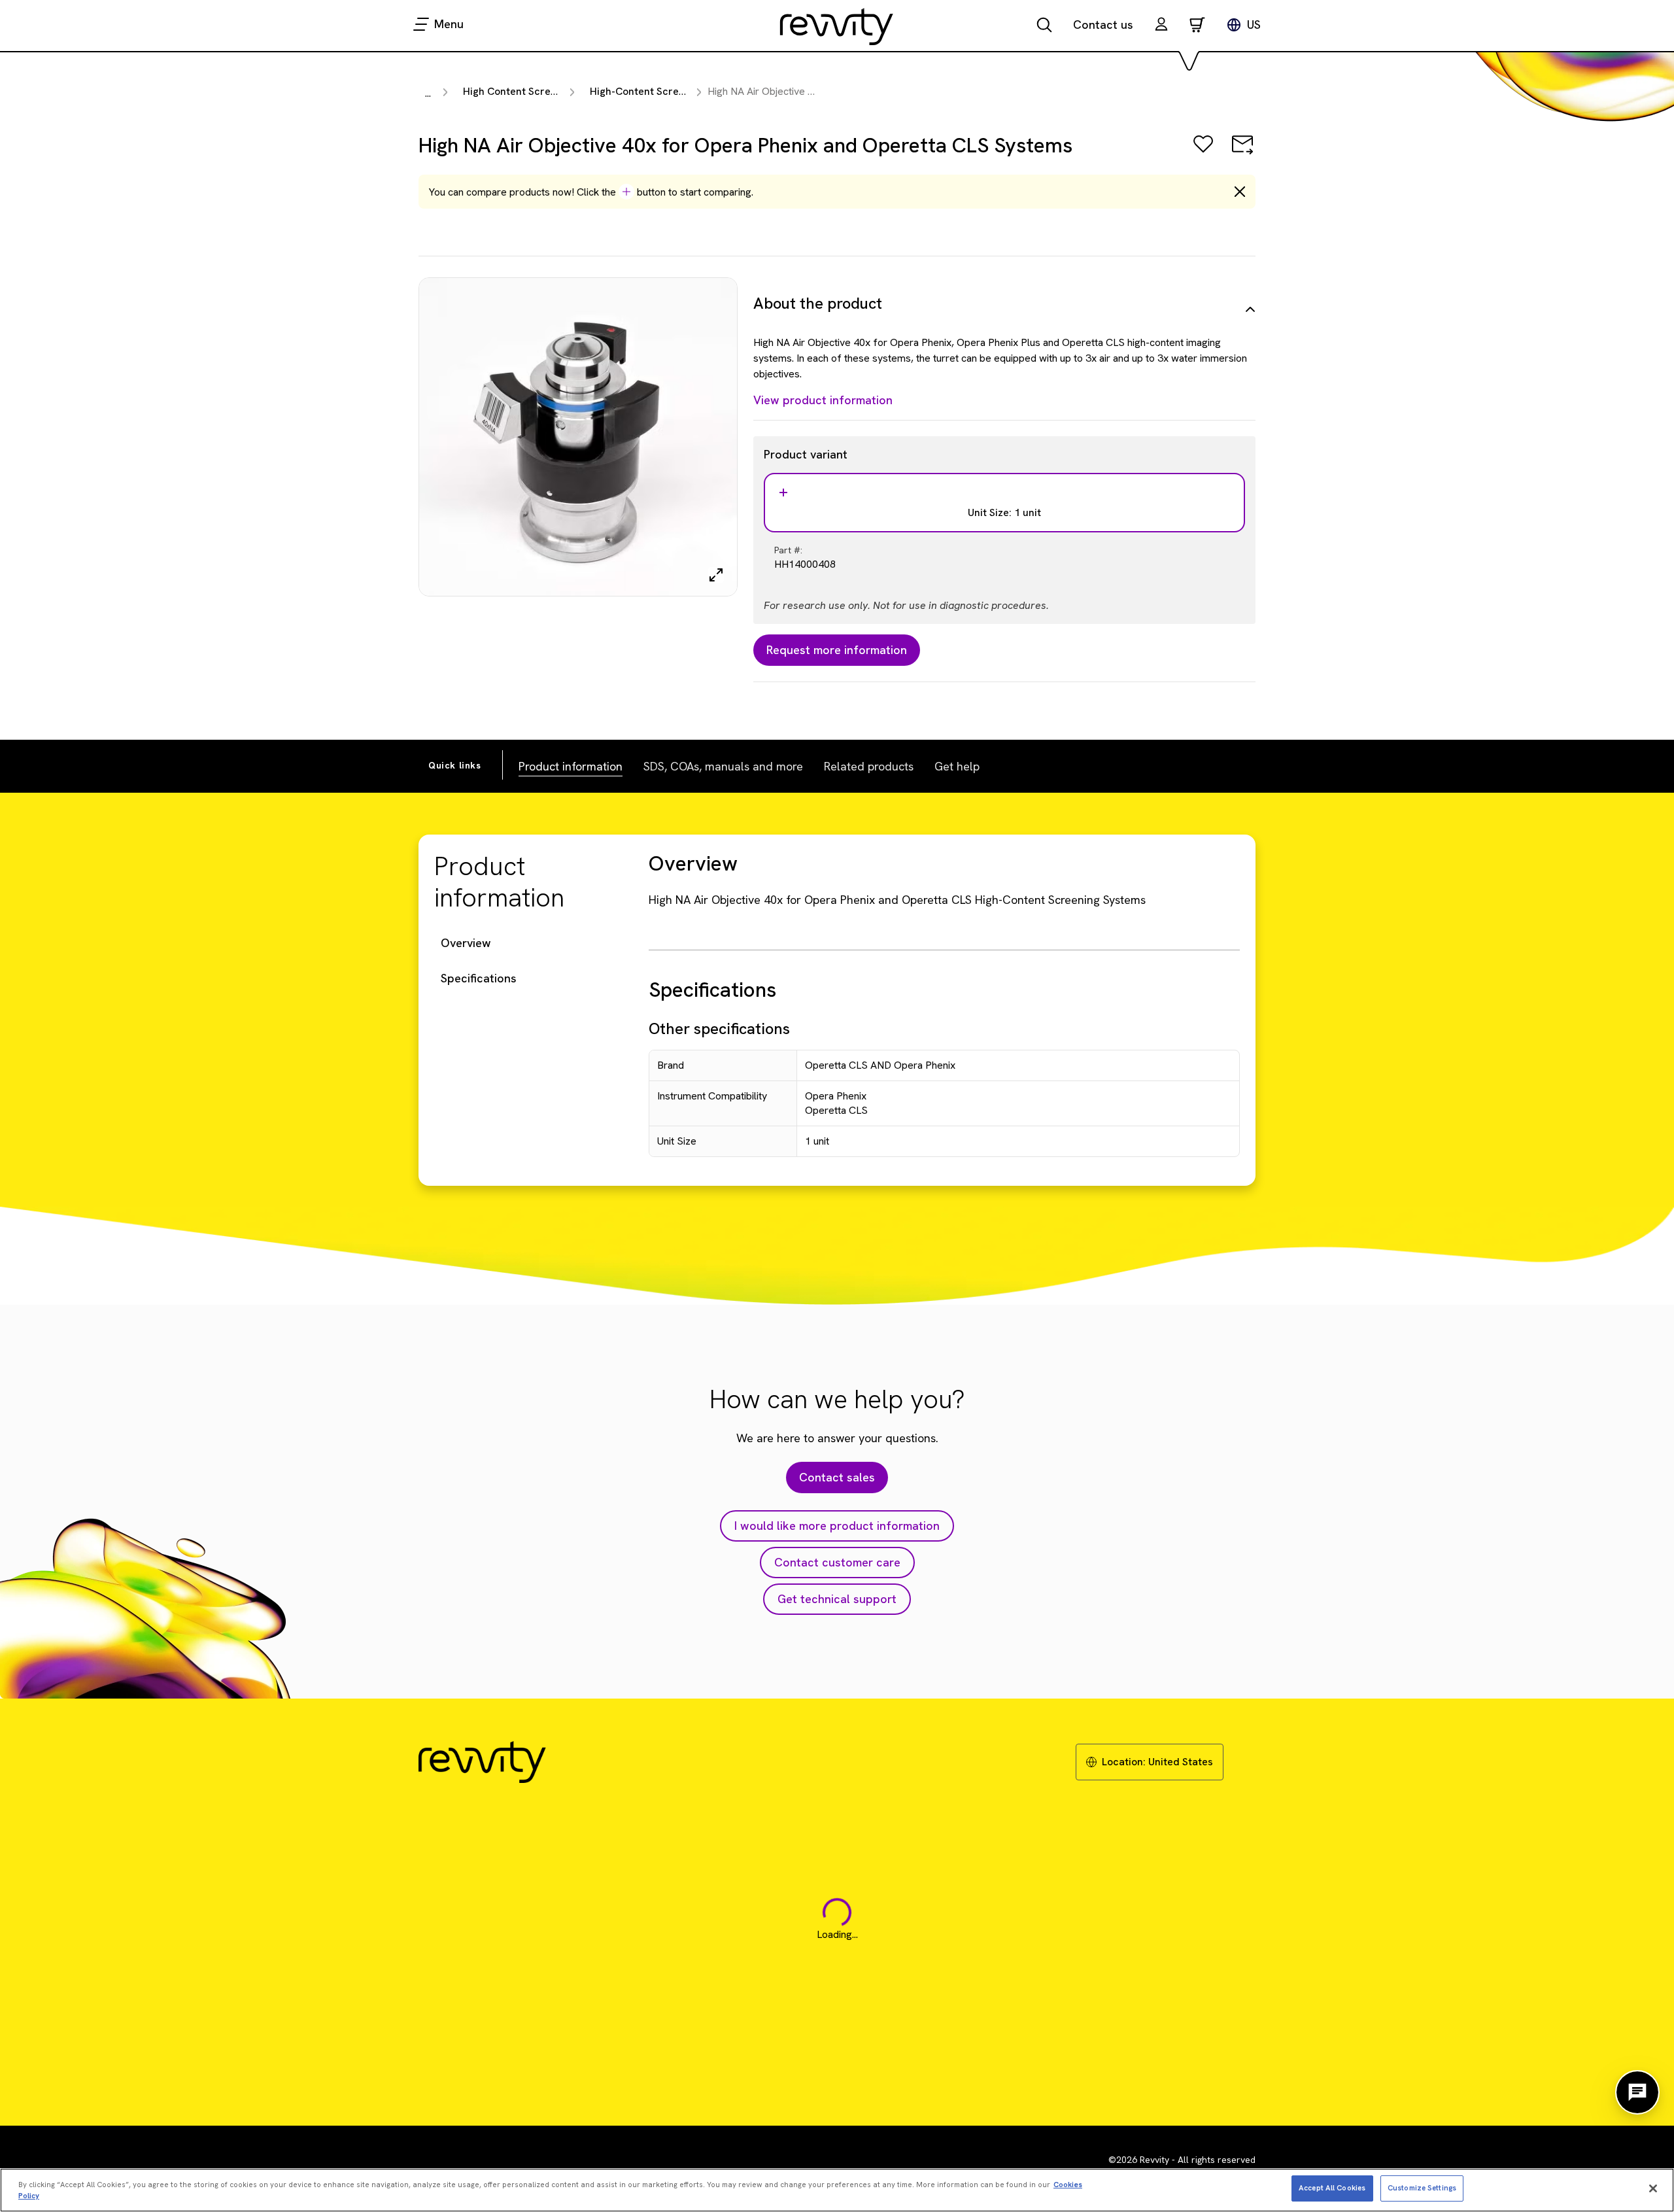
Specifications (479, 978)
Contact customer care (837, 1562)
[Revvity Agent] (1637, 2092)
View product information (823, 400)
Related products (869, 766)
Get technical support (837, 1599)
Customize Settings (1422, 2188)
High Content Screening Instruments (550, 91)
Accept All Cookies (1332, 2188)
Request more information (837, 650)
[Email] (1242, 153)
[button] (1161, 26)
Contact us (1103, 25)
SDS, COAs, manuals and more (723, 766)
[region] (837, 2190)
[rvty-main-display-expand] (716, 575)
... (428, 93)
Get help (957, 766)
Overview (466, 943)
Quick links (455, 765)
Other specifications (719, 1028)
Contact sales (837, 1477)
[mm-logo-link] (837, 26)
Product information (571, 766)
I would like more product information (837, 1526)
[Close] (1653, 2188)
